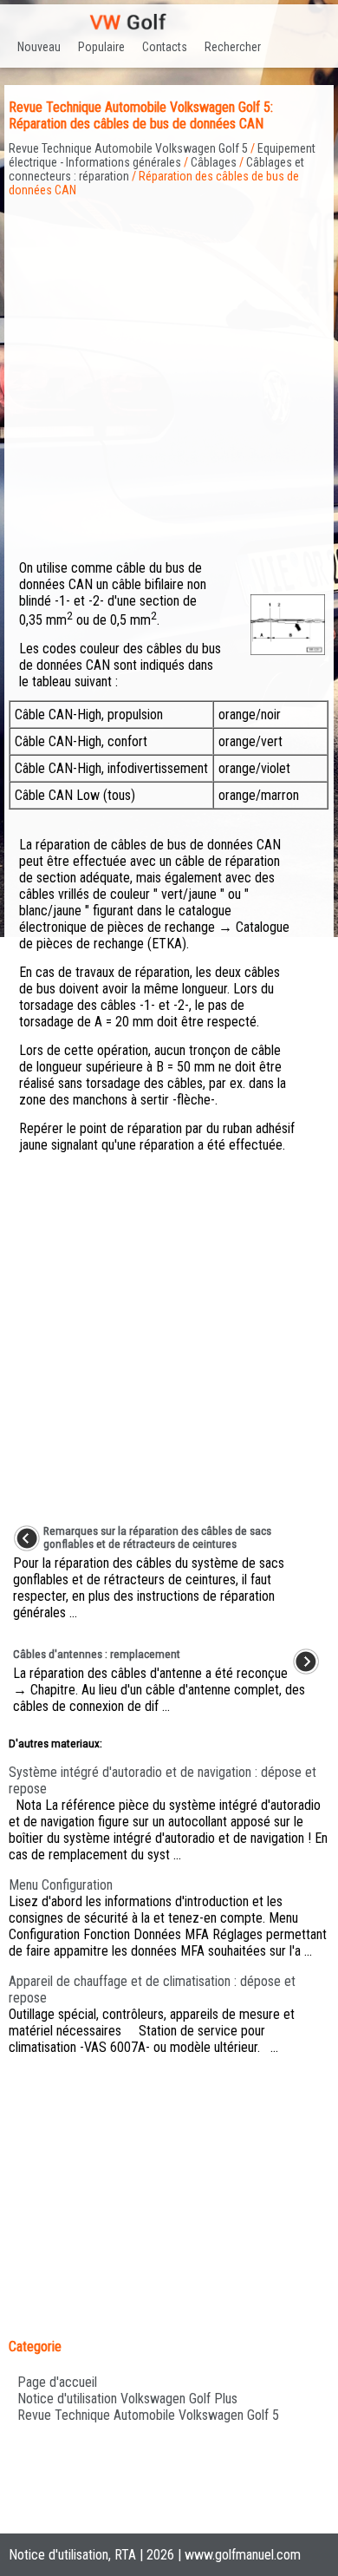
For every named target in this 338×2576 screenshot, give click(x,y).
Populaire (101, 47)
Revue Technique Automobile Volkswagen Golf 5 (128, 148)
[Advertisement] (169, 366)
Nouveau (39, 47)
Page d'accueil (57, 2382)
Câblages (214, 162)
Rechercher (233, 47)
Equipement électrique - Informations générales (162, 155)
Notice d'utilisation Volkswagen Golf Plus (127, 2399)
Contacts (165, 47)
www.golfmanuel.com (243, 2555)
